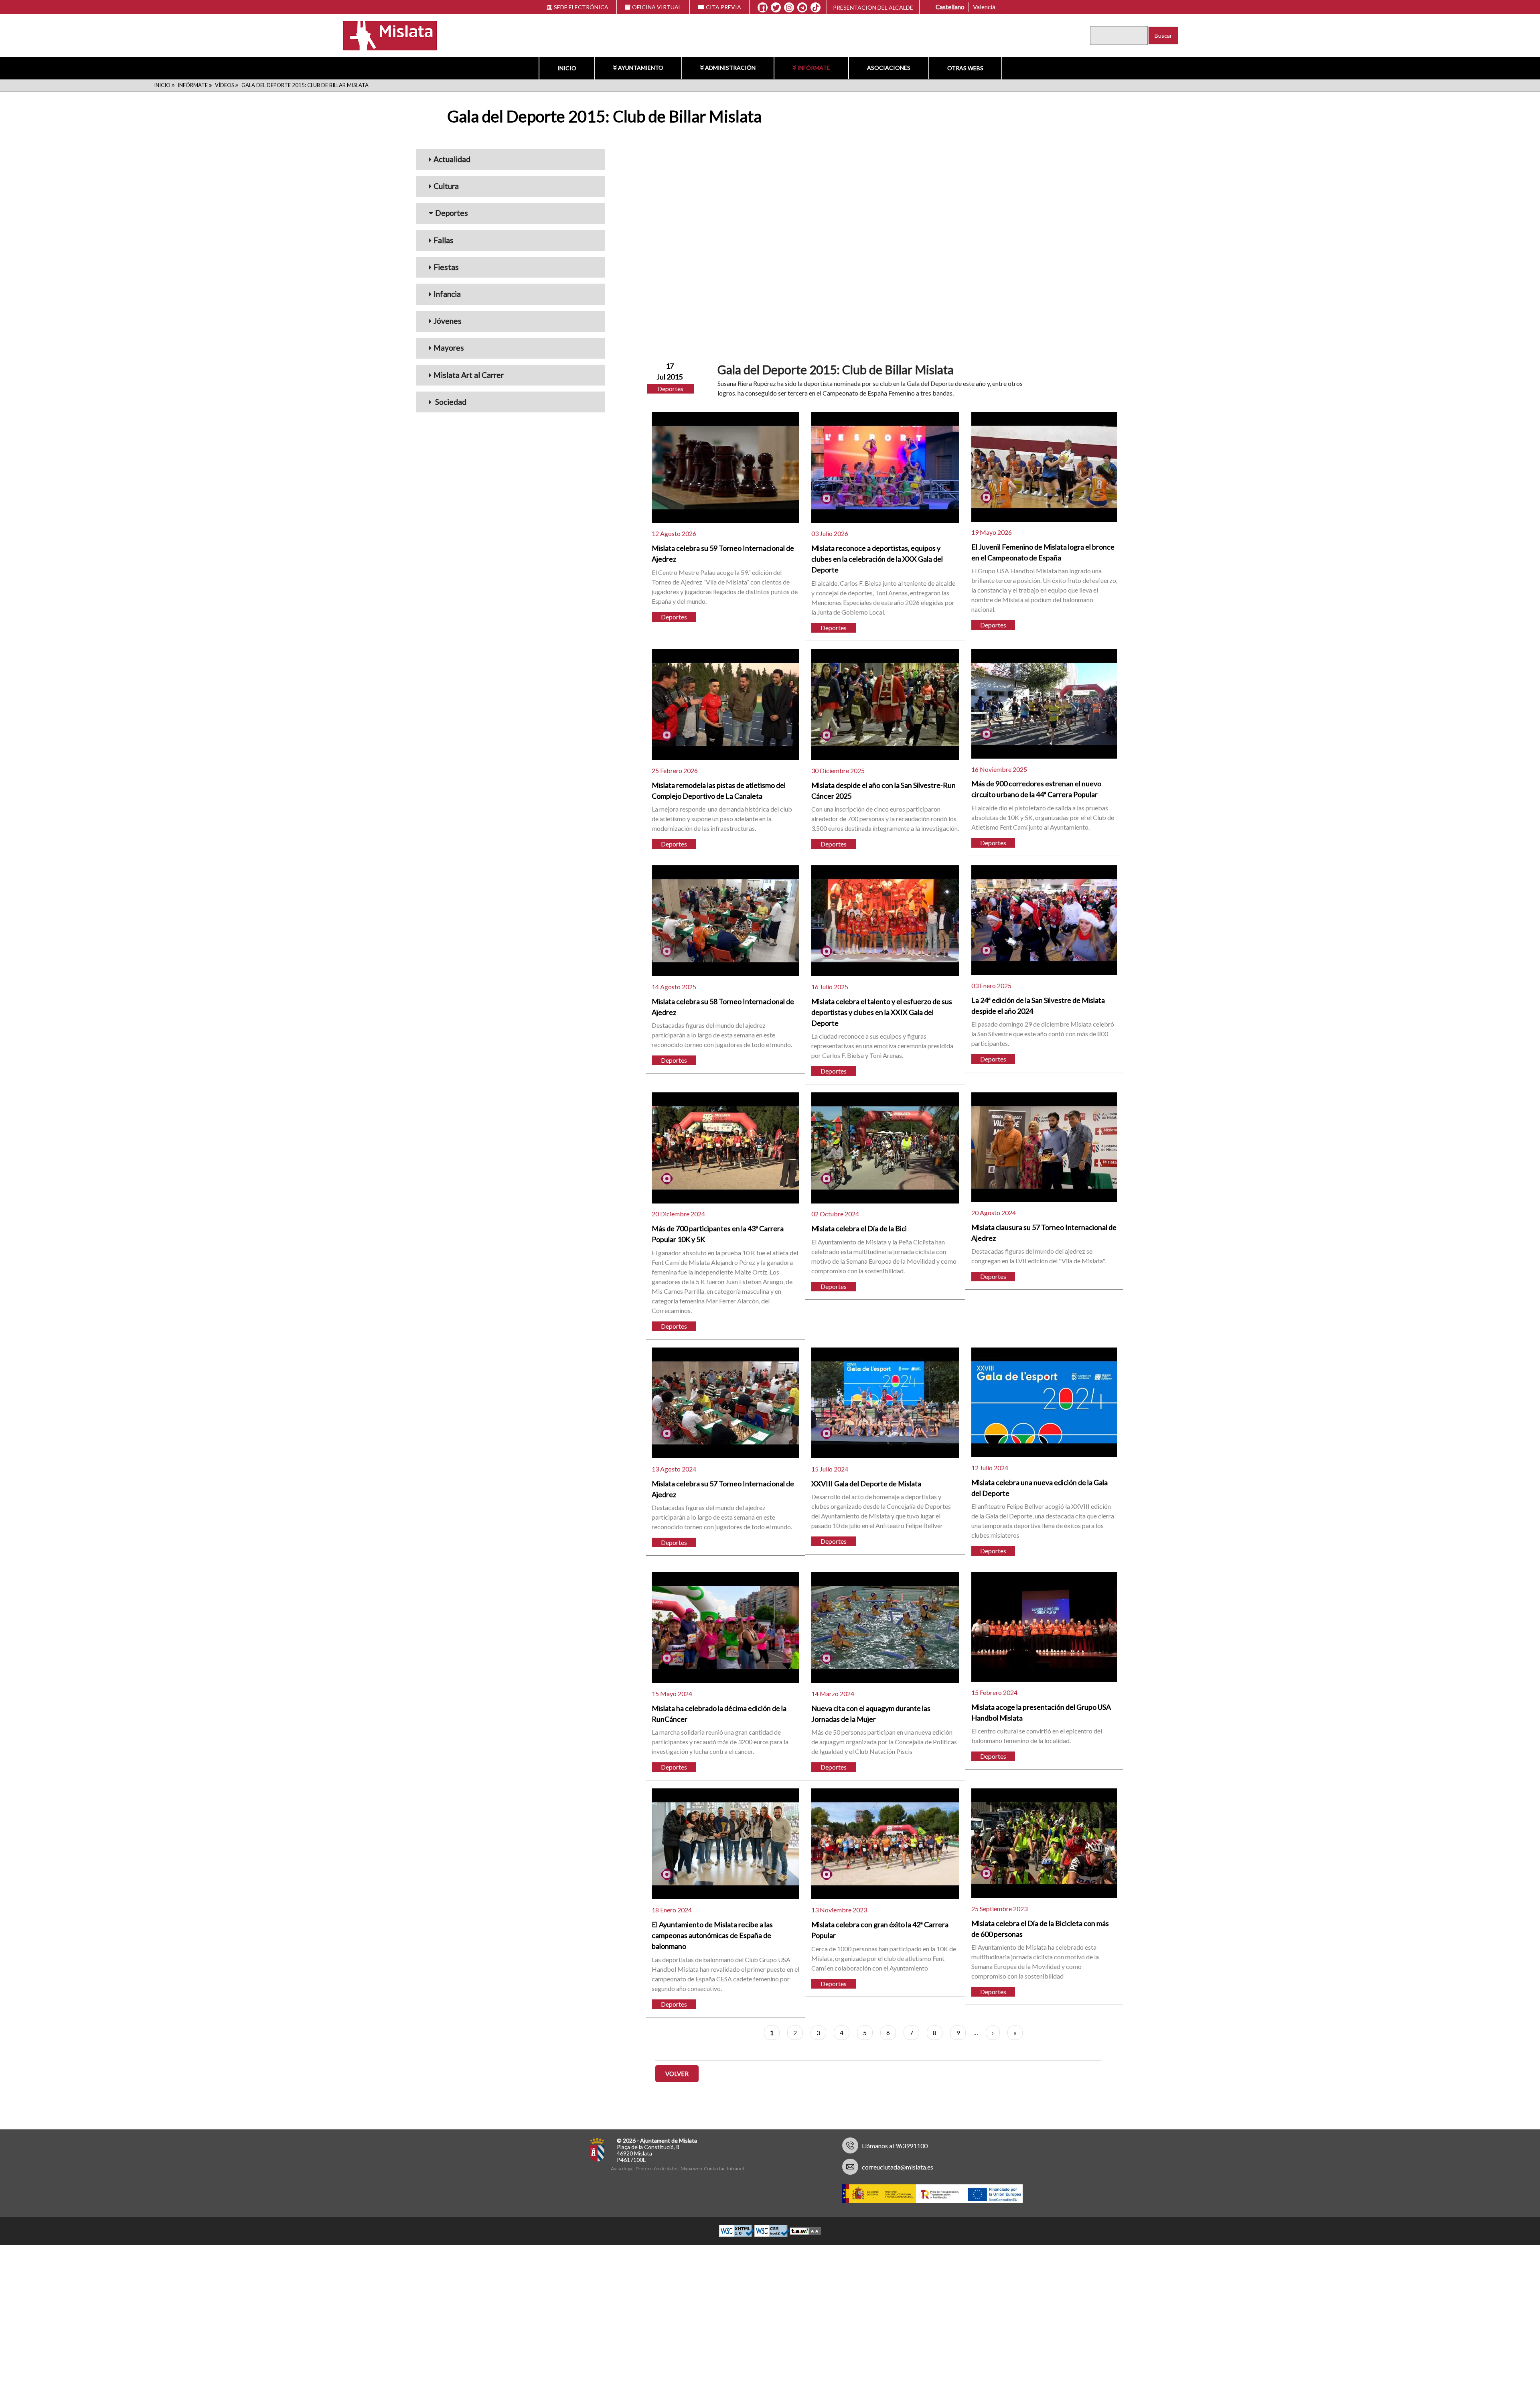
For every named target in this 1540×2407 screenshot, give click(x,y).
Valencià (984, 7)
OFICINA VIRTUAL (657, 7)
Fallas (444, 240)
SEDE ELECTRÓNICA (581, 7)
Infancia (447, 294)
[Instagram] (789, 8)
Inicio (567, 68)
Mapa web (691, 2169)
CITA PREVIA (723, 7)
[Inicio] (385, 35)
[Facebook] (763, 8)
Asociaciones (889, 68)
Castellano (950, 7)
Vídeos (225, 85)
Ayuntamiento (641, 68)
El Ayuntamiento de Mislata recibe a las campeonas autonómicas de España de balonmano (712, 1935)
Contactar (714, 2169)
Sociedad (450, 402)
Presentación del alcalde (873, 7)
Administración (730, 68)
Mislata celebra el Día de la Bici (859, 1228)
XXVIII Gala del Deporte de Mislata (866, 1484)
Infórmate (814, 68)
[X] (776, 8)
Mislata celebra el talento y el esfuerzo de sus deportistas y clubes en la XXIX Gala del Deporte (882, 1012)
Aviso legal (622, 2169)
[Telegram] (802, 8)
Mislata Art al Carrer (469, 375)
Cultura (446, 186)
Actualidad (452, 159)
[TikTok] (816, 8)
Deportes (452, 213)
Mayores (449, 348)
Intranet (736, 2169)
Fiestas (446, 267)
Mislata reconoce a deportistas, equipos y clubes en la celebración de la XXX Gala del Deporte (877, 559)
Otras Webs (965, 68)
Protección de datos (657, 2169)
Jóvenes (448, 321)
